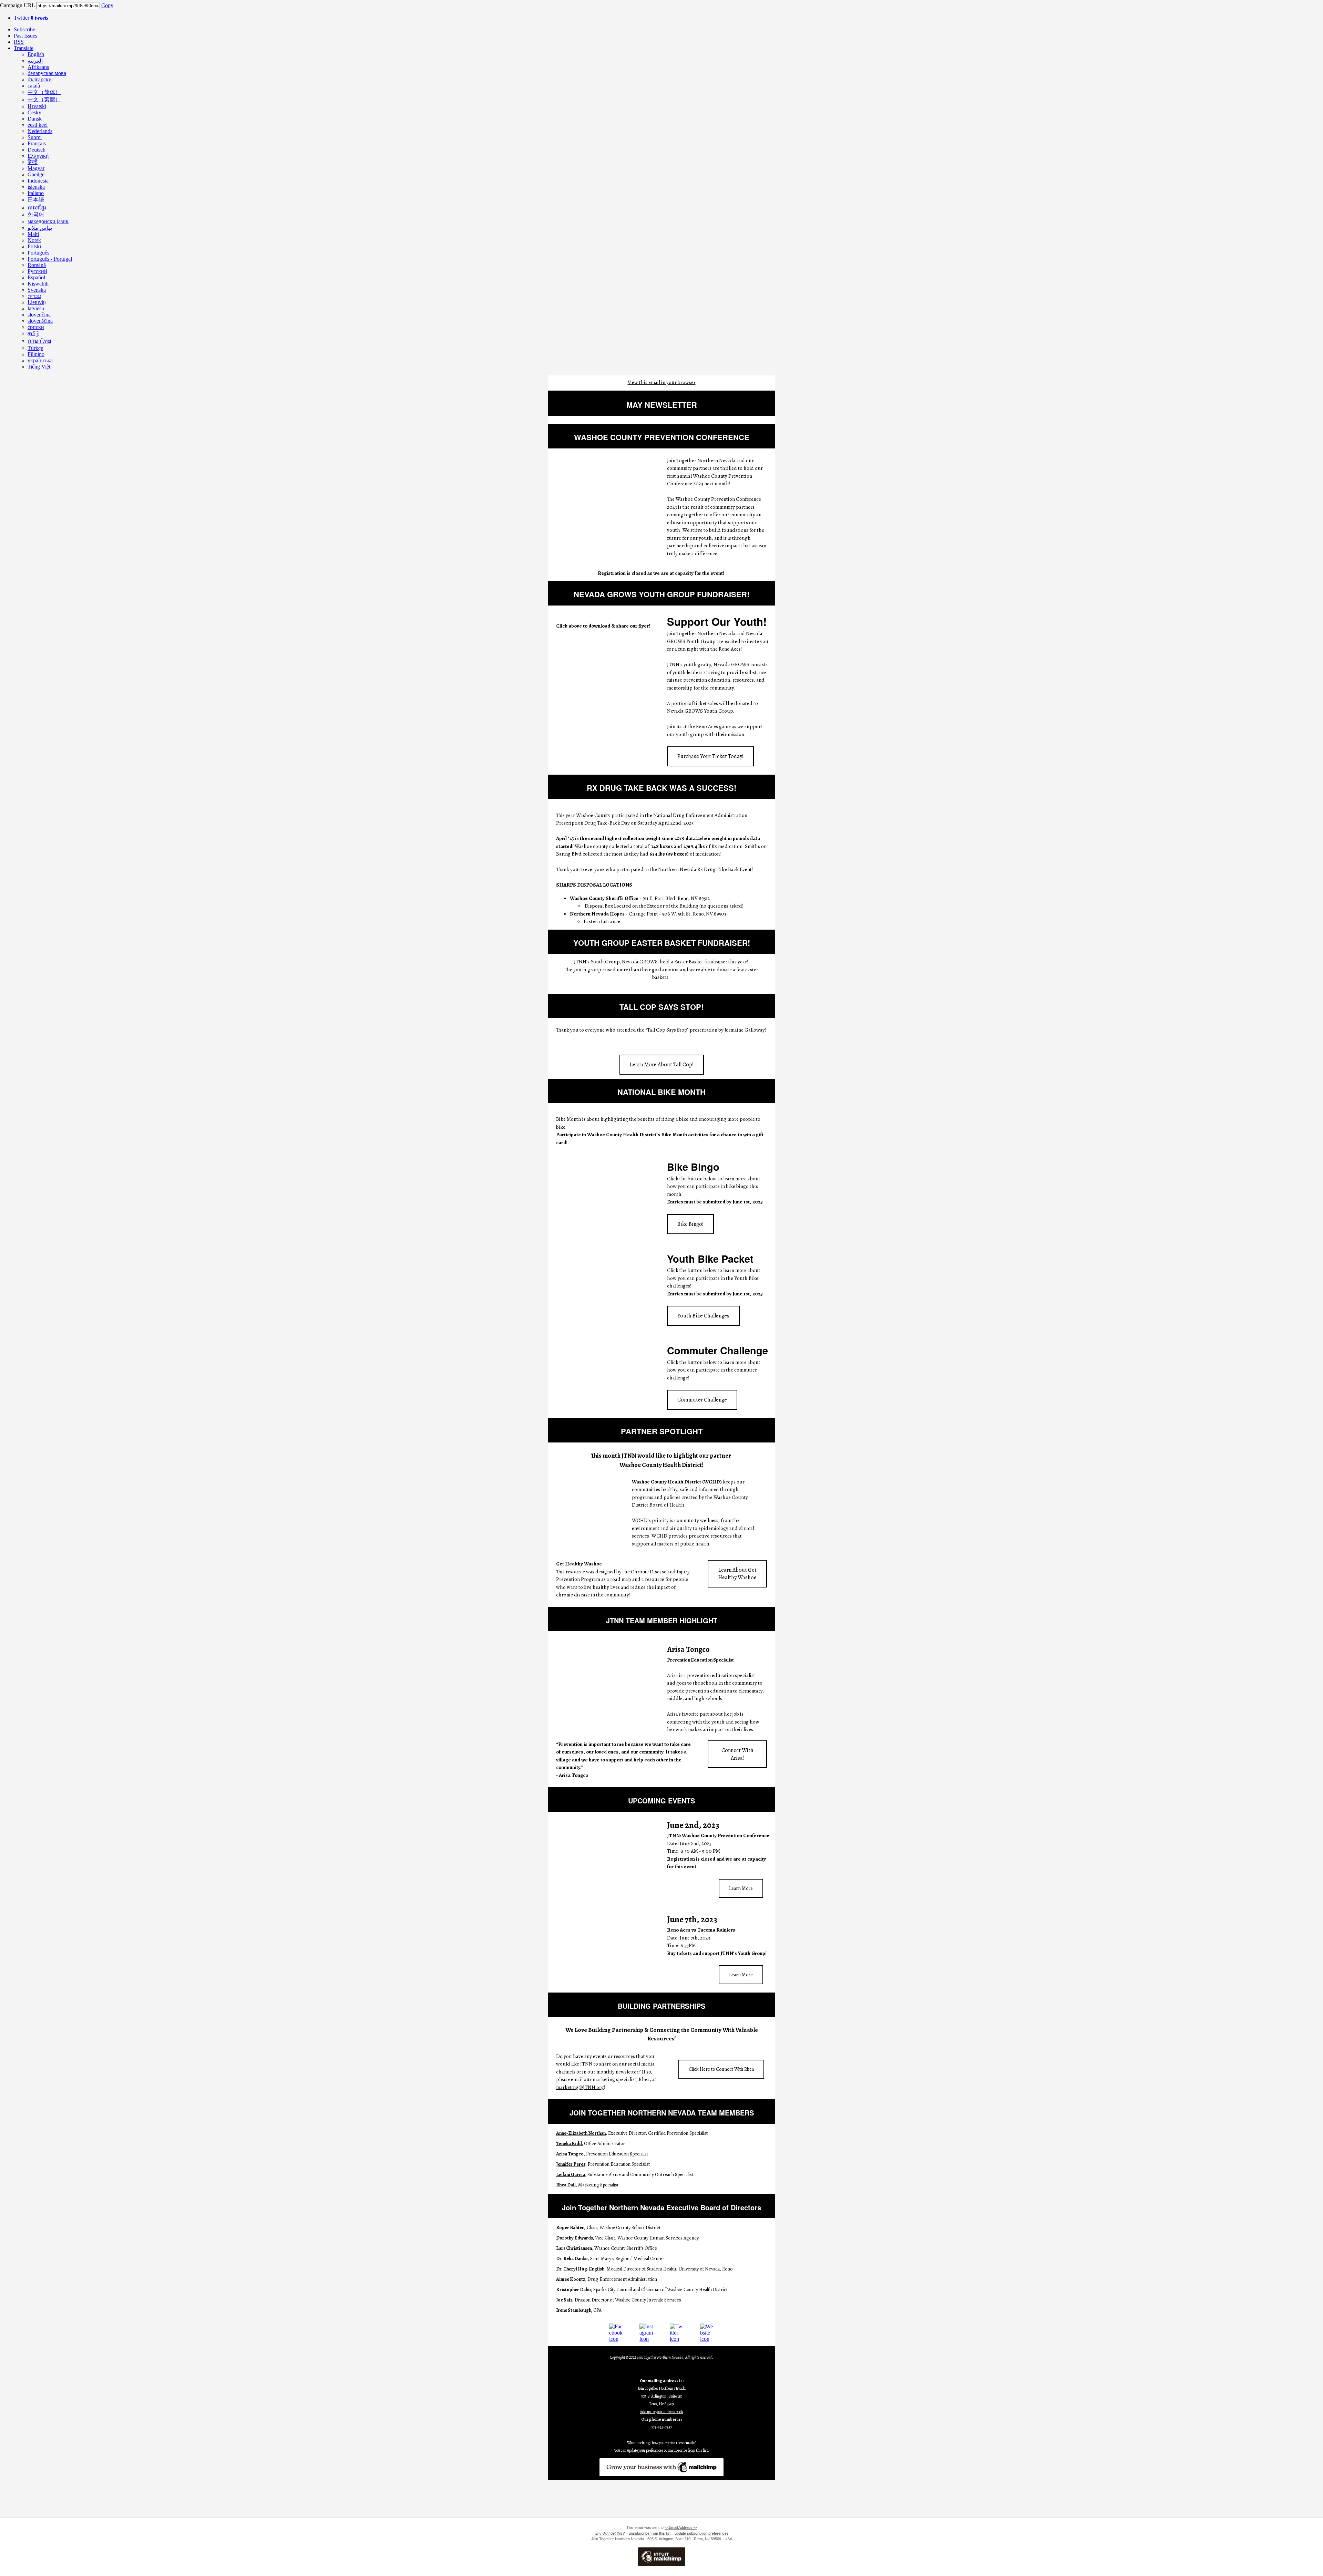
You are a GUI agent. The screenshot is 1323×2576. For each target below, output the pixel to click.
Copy (107, 5)
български (40, 79)
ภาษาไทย (39, 341)
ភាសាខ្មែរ (37, 208)
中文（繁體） (44, 99)
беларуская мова (47, 73)
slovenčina (39, 315)
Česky (34, 112)
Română (37, 265)
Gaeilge (36, 174)
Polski (34, 246)
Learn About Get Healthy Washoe (737, 1574)
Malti (33, 234)
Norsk (34, 240)
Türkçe (35, 348)
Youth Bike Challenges (703, 1316)
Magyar (36, 168)
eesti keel (38, 125)
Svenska (37, 290)
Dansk (35, 119)
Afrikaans (38, 67)
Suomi (35, 137)
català (34, 86)
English (36, 54)
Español (36, 277)
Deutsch (37, 150)
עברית (34, 296)
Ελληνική (38, 156)
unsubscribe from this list (650, 2533)
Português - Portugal (50, 259)
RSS (19, 42)
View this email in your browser (662, 382)
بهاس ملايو (40, 228)
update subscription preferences (702, 2533)
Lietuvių (37, 302)
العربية (35, 61)
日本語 (36, 200)
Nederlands (40, 131)
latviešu (36, 308)
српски (36, 327)
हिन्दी (33, 162)
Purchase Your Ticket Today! (710, 756)
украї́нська (40, 360)
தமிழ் (33, 333)
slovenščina (40, 321)
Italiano (36, 193)
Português (38, 253)
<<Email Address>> (681, 2527)
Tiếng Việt (39, 367)
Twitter (31, 18)
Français (37, 143)
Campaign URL (17, 5)
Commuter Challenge (702, 1400)
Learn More (741, 1888)
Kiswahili (38, 284)
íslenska (36, 187)
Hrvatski (37, 106)
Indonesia (38, 181)
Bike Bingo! (690, 1224)
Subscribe (24, 29)
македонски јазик (48, 221)
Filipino (36, 354)
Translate (24, 48)
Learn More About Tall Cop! (662, 1065)
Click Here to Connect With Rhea (721, 2069)
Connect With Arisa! (737, 1754)
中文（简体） (44, 92)
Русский (37, 271)
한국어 (36, 214)
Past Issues (25, 36)
